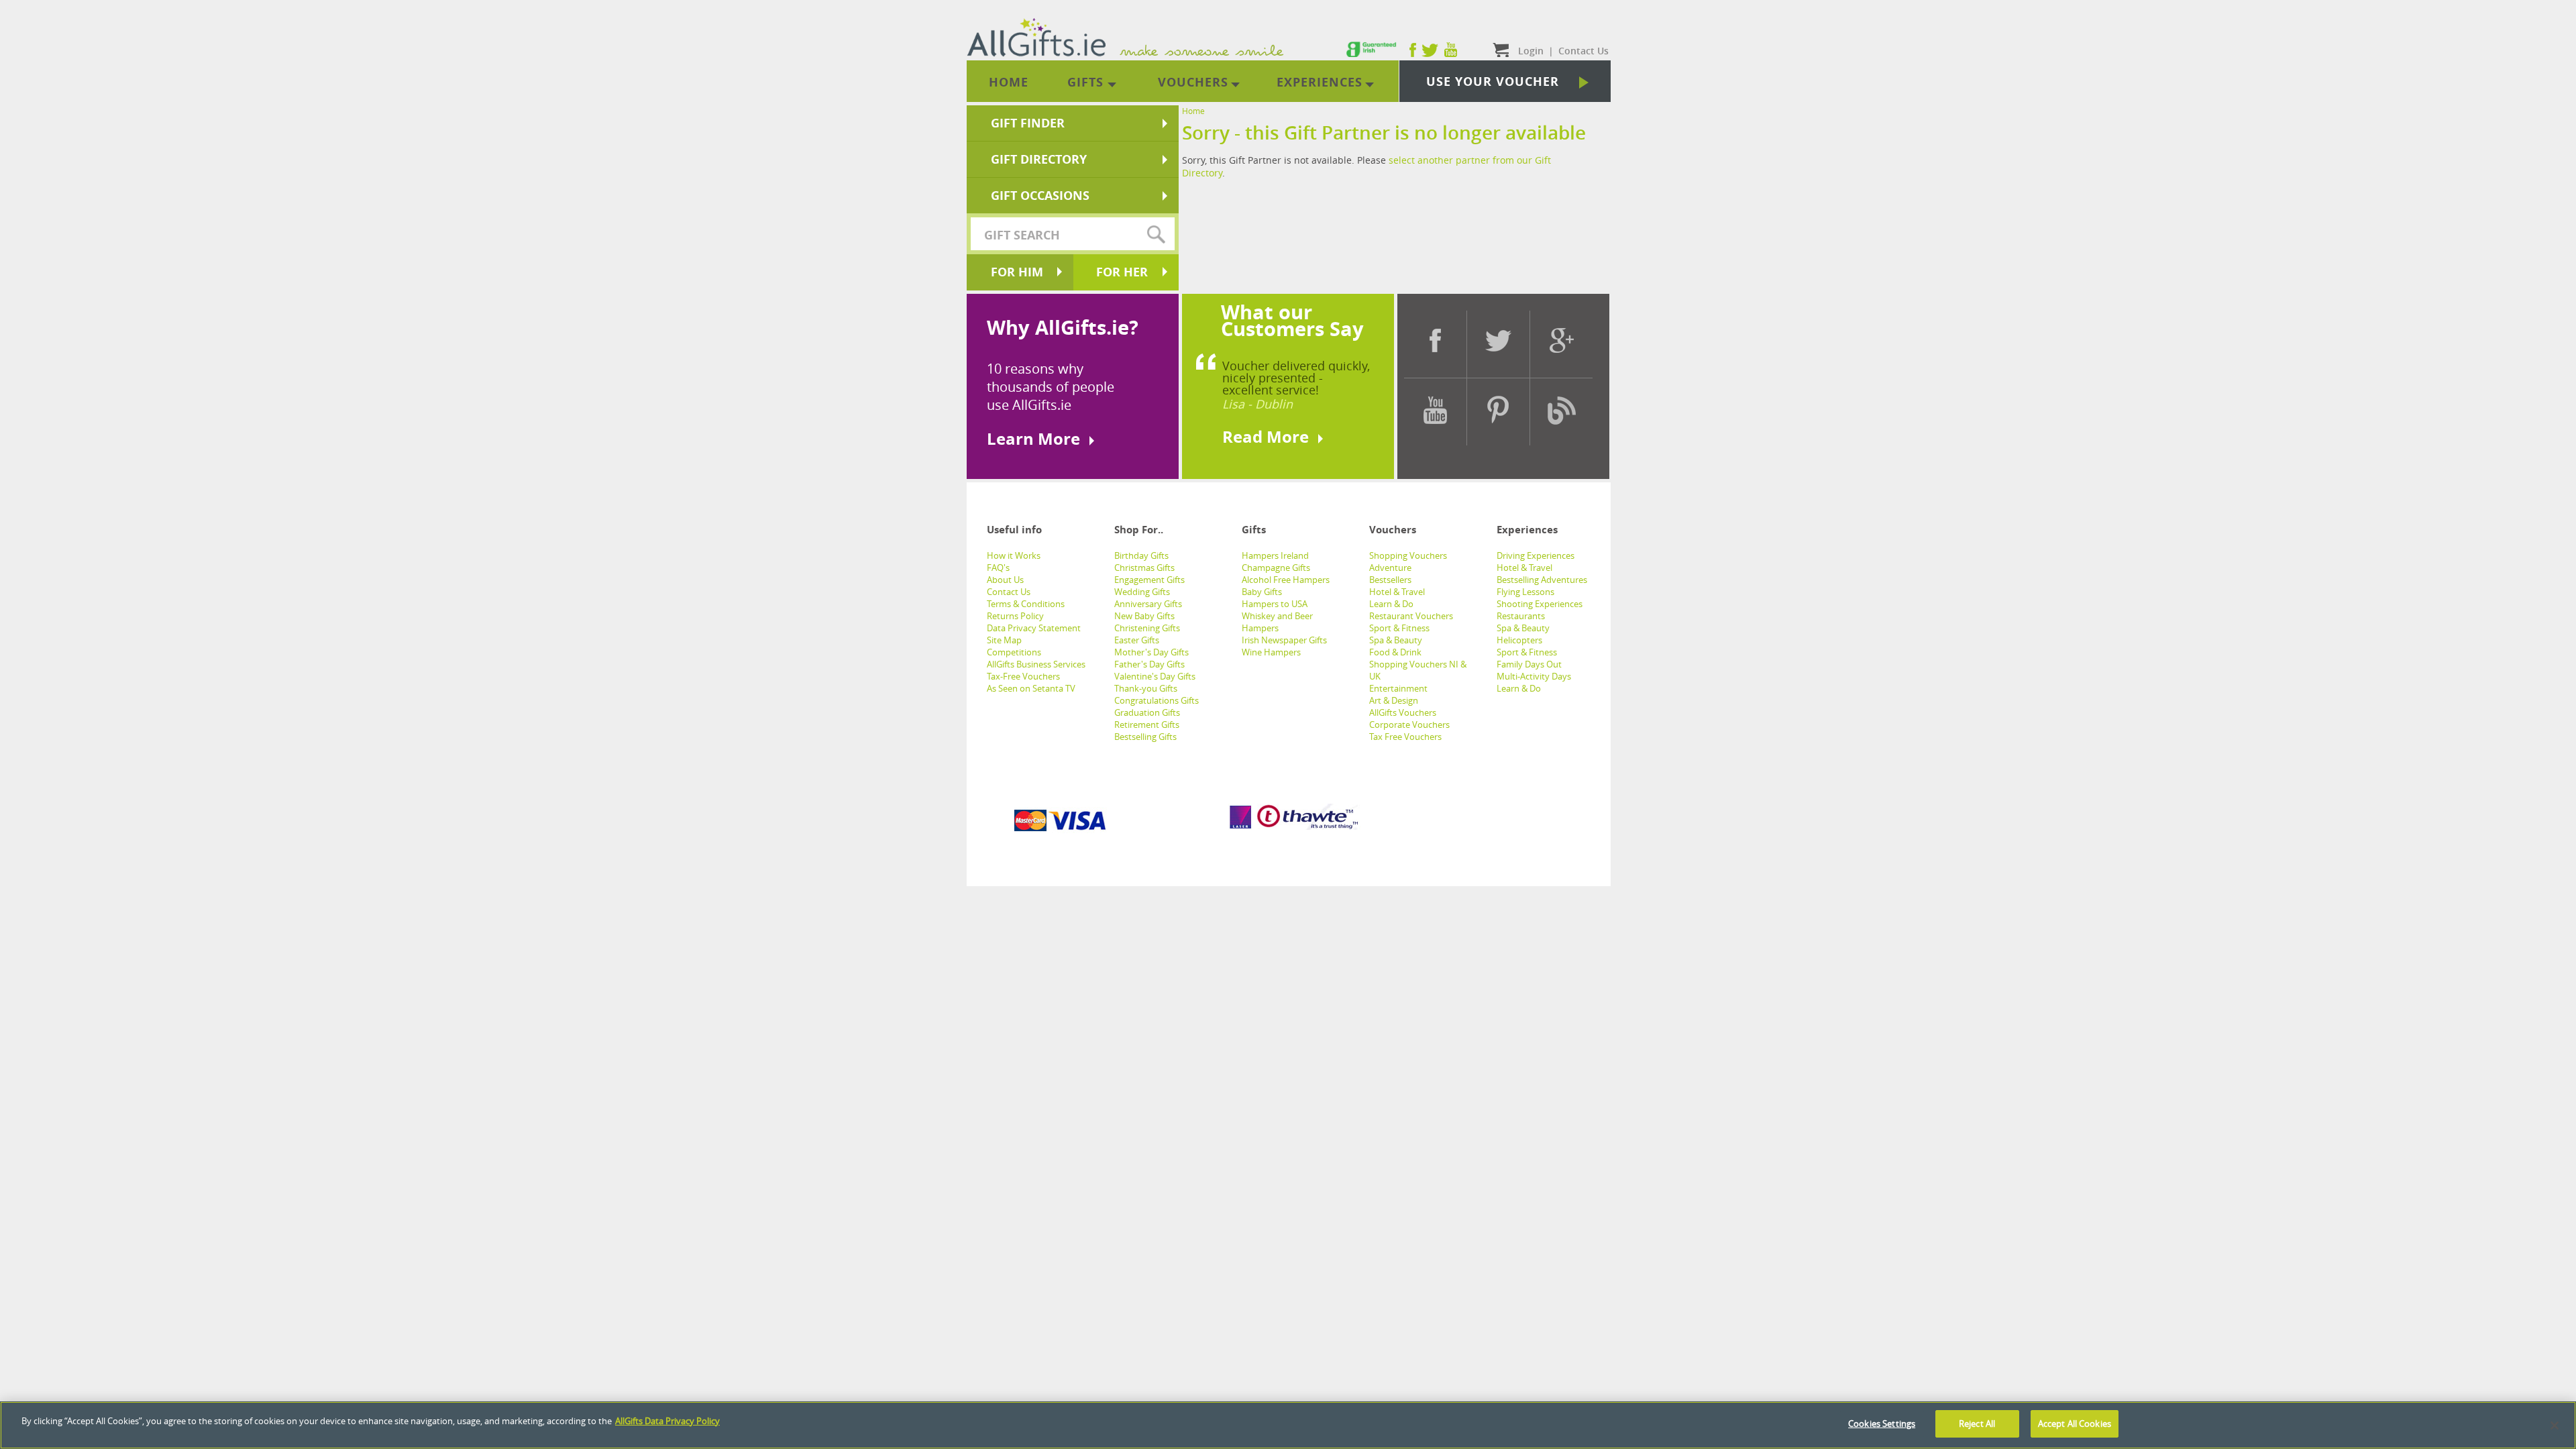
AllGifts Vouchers (1403, 712)
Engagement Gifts (1149, 580)
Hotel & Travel (1397, 592)
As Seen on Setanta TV (1031, 688)
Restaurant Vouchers (1411, 616)
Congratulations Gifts (1157, 700)
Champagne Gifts (1276, 568)
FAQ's (998, 568)
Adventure (1390, 568)
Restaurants (1521, 616)
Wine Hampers (1271, 652)
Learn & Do (1391, 604)
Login (1531, 51)
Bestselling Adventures (1542, 580)
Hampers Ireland (1275, 555)
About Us (1005, 580)
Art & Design (1394, 700)
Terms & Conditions (1026, 604)
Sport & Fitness (1399, 628)
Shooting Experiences (1540, 604)
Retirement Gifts (1147, 724)
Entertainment (1398, 688)
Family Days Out (1529, 664)
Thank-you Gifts (1146, 688)
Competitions (1014, 652)
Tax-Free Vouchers (1023, 676)
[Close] (2555, 1426)
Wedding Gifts (1142, 592)
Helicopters (1519, 640)
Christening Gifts (1147, 628)
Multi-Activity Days (1534, 676)
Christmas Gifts (1144, 568)
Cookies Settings (1882, 1424)
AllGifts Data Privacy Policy (667, 1421)
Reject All (1977, 1424)
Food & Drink (1395, 652)
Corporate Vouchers (1409, 724)
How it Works (1014, 555)
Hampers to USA (1275, 604)
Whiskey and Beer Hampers (1277, 622)
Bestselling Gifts (1145, 737)
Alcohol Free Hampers (1286, 580)
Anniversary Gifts (1148, 604)
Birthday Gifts (1141, 555)
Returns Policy (1015, 616)
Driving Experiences (1536, 555)
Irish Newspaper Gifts (1284, 640)
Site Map (1004, 640)
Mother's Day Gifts (1151, 652)
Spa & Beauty (1396, 640)
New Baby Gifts (1144, 616)
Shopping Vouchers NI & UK (1418, 670)
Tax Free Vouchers (1405, 737)
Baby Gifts (1262, 592)
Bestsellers (1390, 580)
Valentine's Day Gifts (1155, 676)
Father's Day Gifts (1149, 664)
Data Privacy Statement (1034, 628)
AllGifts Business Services (1036, 664)
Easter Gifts (1137, 640)
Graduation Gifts (1147, 712)
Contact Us (1009, 592)
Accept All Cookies (2075, 1424)
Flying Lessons (1525, 592)
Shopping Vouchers (1408, 555)
